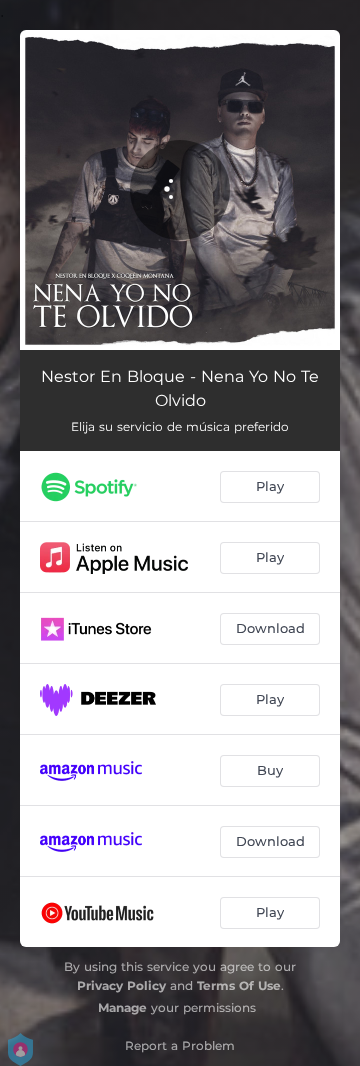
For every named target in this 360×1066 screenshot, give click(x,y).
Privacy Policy (121, 985)
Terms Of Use (239, 985)
